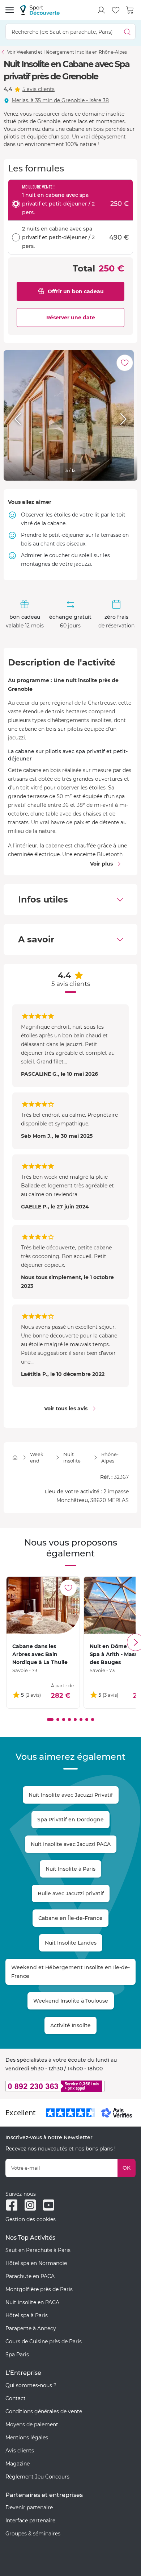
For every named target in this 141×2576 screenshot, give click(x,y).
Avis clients (20, 2451)
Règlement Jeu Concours (37, 2477)
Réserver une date (71, 318)
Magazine (18, 2464)
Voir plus (101, 864)
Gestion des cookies (31, 2219)
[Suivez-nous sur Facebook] (12, 2205)
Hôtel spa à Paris (27, 2315)
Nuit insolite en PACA (32, 2302)
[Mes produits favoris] (116, 10)
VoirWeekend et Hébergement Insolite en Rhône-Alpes (67, 52)
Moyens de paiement (32, 2424)
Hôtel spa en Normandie (36, 2263)
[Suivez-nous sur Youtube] (49, 2205)
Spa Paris (17, 2355)
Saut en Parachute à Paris (38, 2250)
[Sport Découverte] (40, 10)
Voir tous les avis (66, 1409)
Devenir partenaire (29, 2507)
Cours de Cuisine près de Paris (44, 2341)
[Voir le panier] (130, 10)
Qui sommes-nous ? (31, 2385)
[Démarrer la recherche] (127, 32)
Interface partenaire (30, 2521)
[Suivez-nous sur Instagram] (30, 2205)
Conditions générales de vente (44, 2411)
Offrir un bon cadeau (76, 291)
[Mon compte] (101, 10)
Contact (16, 2398)
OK (127, 2168)
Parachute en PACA (30, 2276)
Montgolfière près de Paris (39, 2289)
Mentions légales (27, 2438)
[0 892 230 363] (70, 2086)
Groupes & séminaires (33, 2534)
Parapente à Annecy (31, 2328)
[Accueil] (15, 1458)
